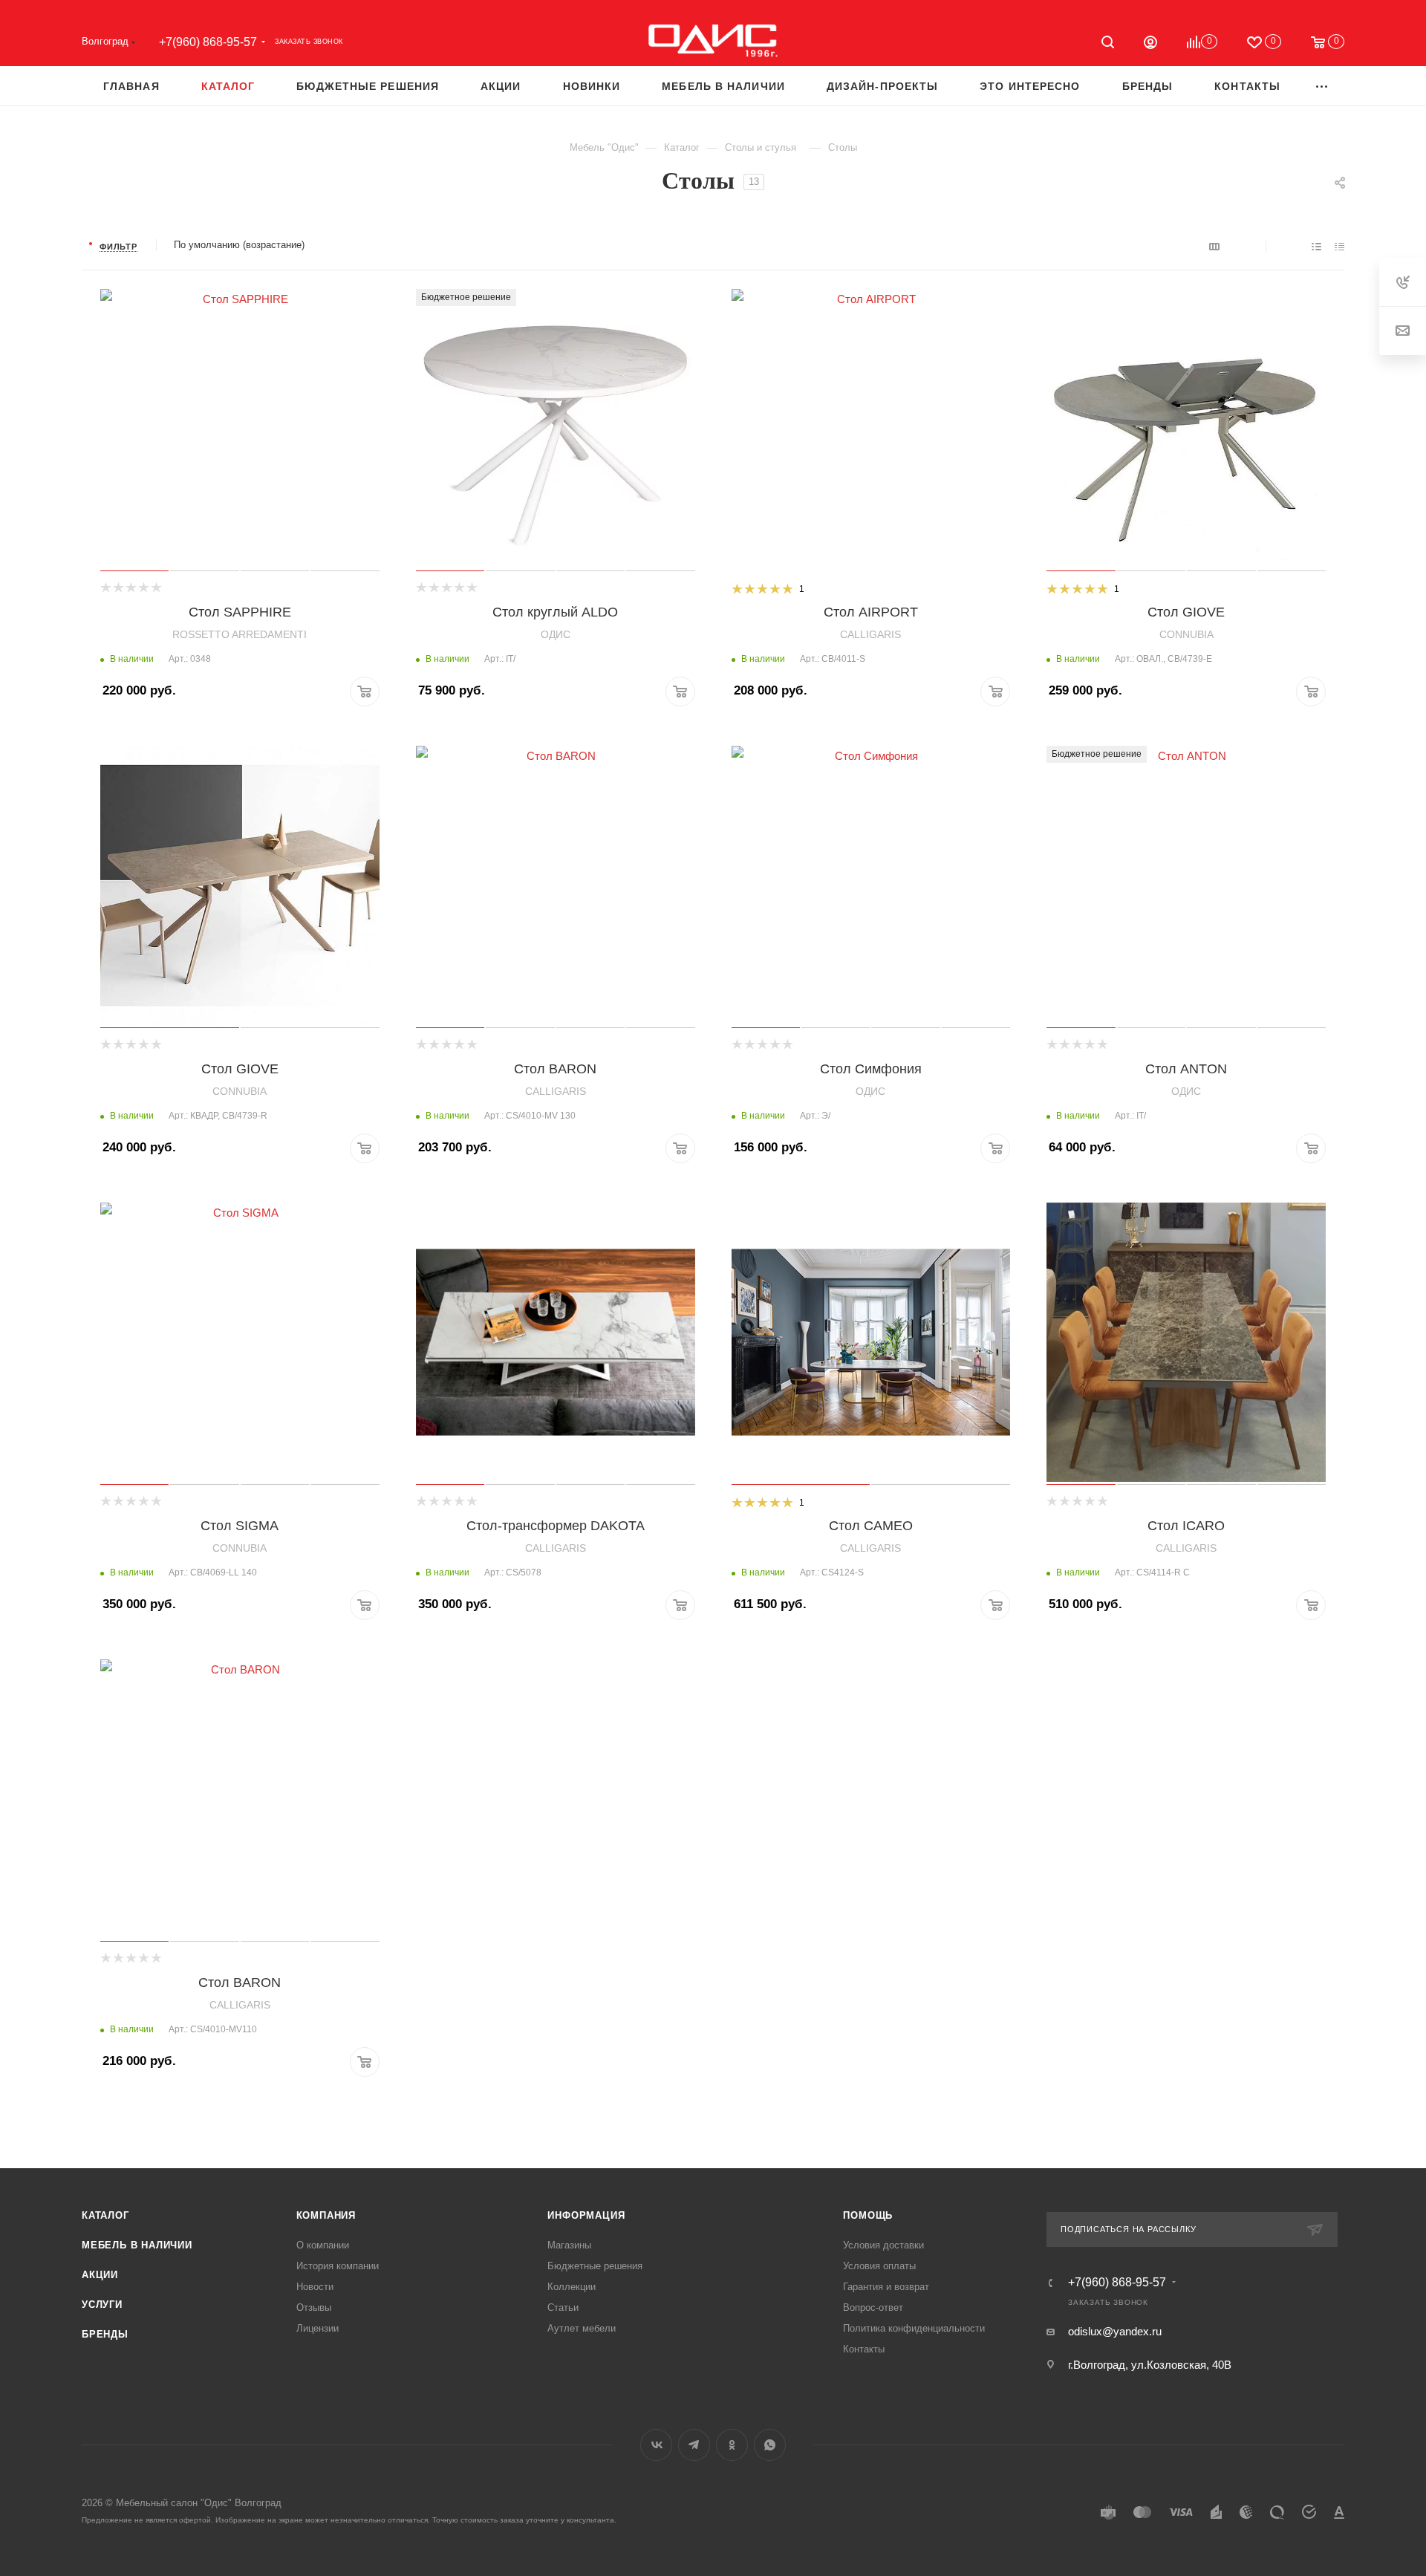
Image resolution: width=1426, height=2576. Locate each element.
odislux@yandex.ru (1115, 2331)
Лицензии (318, 2328)
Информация (586, 2215)
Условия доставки (883, 2245)
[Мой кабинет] (1150, 44)
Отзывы (314, 2307)
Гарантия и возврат (886, 2287)
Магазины (569, 2245)
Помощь (868, 2215)
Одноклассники (732, 2445)
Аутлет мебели (582, 2328)
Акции (100, 2275)
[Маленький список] (1214, 246)
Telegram (694, 2445)
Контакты (864, 2349)
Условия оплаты (879, 2266)
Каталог (105, 2215)
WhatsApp (770, 2445)
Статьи (563, 2307)
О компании (323, 2245)
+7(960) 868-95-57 (208, 42)
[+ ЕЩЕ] (1322, 86)
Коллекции (572, 2287)
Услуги (102, 2305)
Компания (326, 2215)
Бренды (105, 2334)
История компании (338, 2266)
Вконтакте (656, 2445)
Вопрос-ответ (873, 2307)
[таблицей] (1339, 246)
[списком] (1316, 246)
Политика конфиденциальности (914, 2328)
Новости (315, 2287)
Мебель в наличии (137, 2245)
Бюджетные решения (595, 2266)
